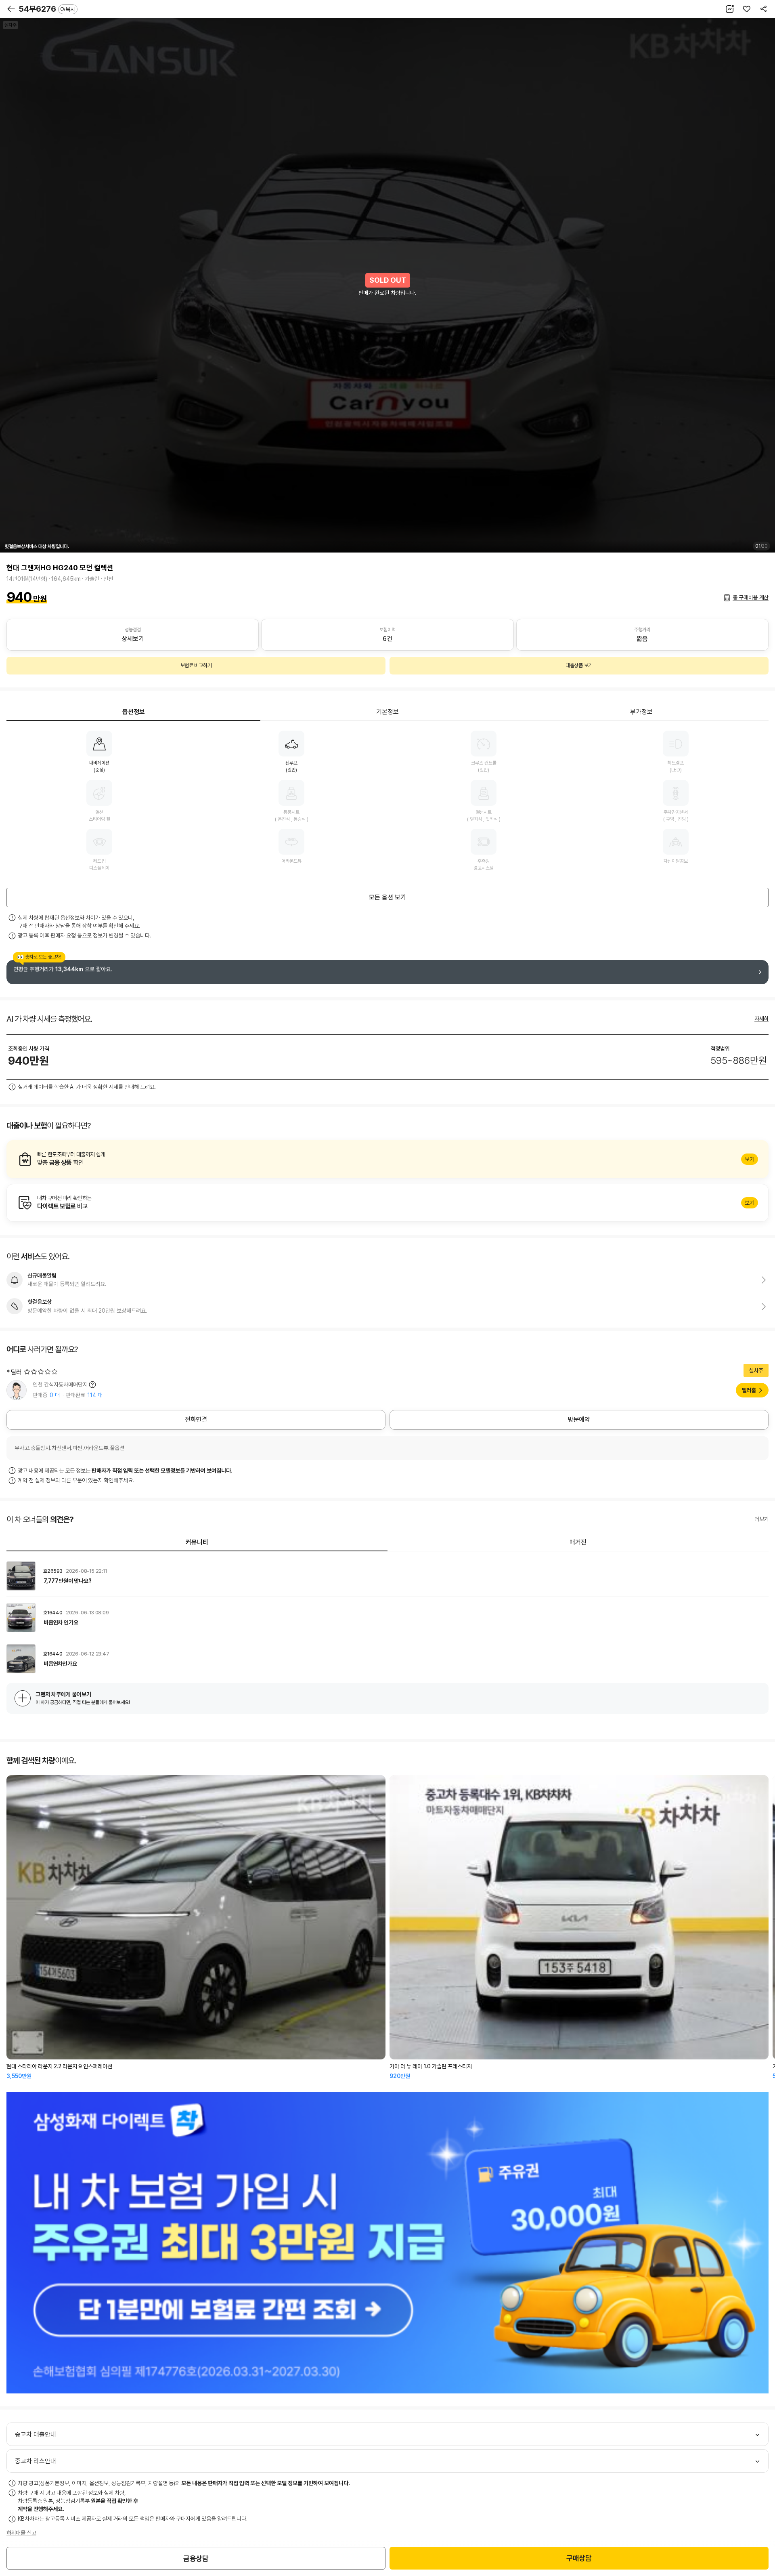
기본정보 (387, 712)
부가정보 (641, 712)
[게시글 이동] (387, 1576)
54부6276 (47, 9)
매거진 (578, 1542)
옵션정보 (134, 712)
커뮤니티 (197, 1542)
